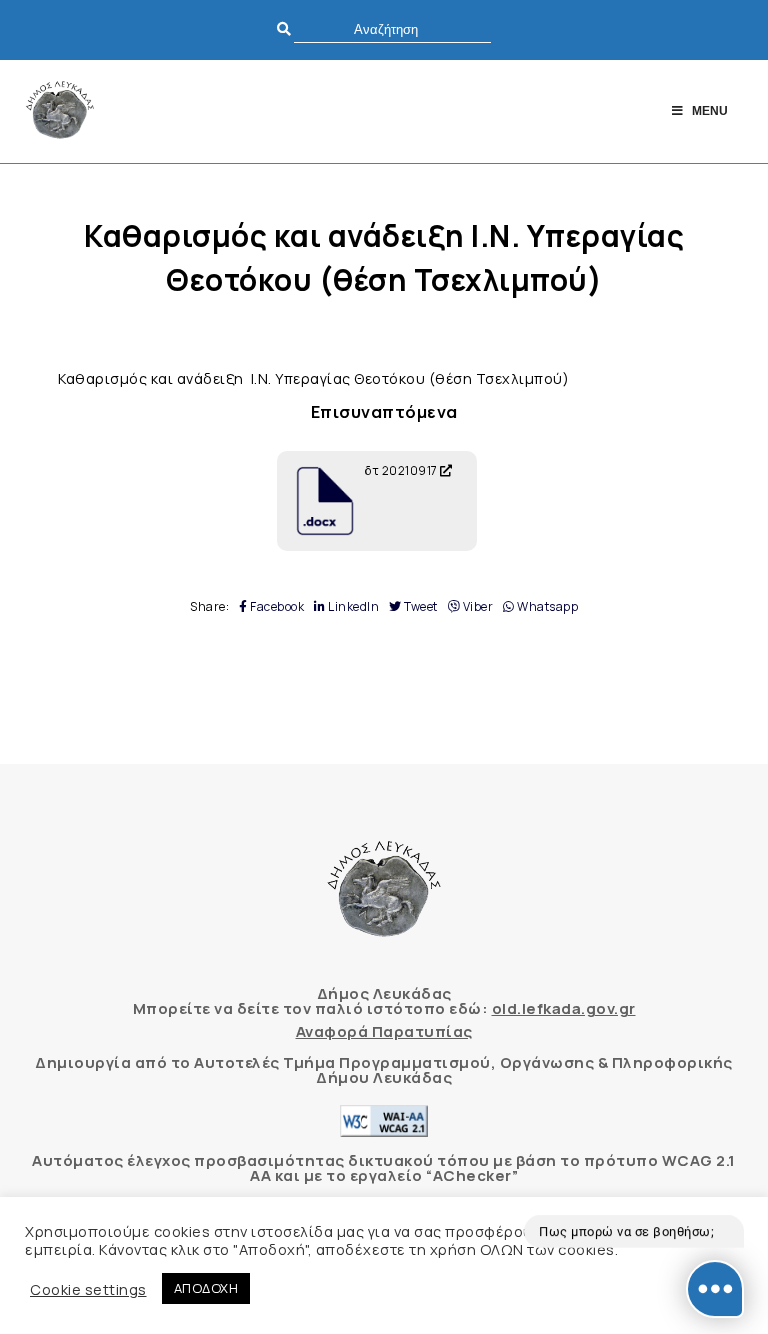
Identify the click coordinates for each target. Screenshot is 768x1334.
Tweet (420, 607)
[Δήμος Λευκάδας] (60, 111)
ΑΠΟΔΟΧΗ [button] (206, 1288)
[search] (392, 29)
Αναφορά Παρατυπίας (384, 1031)
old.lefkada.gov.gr (564, 1008)
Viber (476, 607)
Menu (710, 111)
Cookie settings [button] (88, 1289)
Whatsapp (546, 607)
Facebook (276, 607)
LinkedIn (352, 607)
